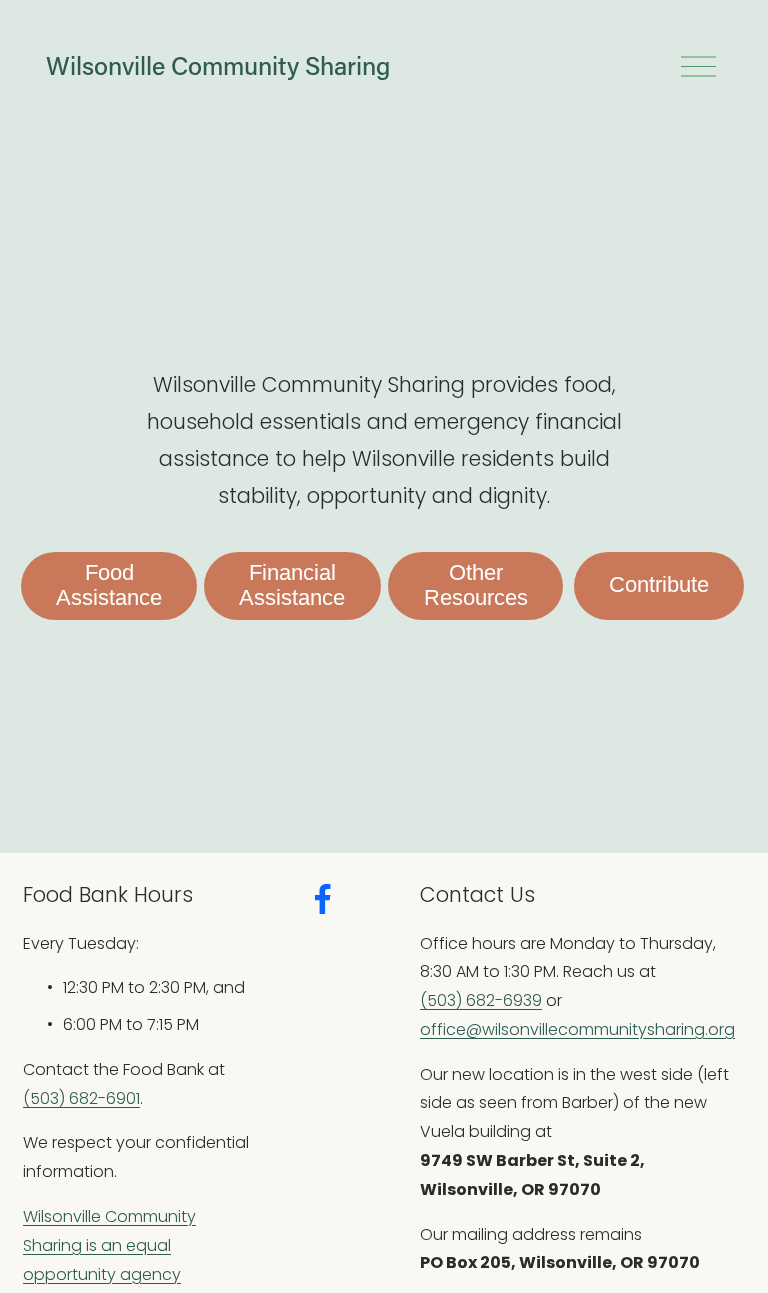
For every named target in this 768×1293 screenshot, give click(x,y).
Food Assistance (109, 585)
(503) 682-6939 (481, 1000)
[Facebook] (323, 899)
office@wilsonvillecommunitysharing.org (577, 1029)
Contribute (659, 585)
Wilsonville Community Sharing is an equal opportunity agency (109, 1245)
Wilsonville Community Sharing (218, 65)
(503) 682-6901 (81, 1098)
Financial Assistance (292, 585)
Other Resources (476, 585)
